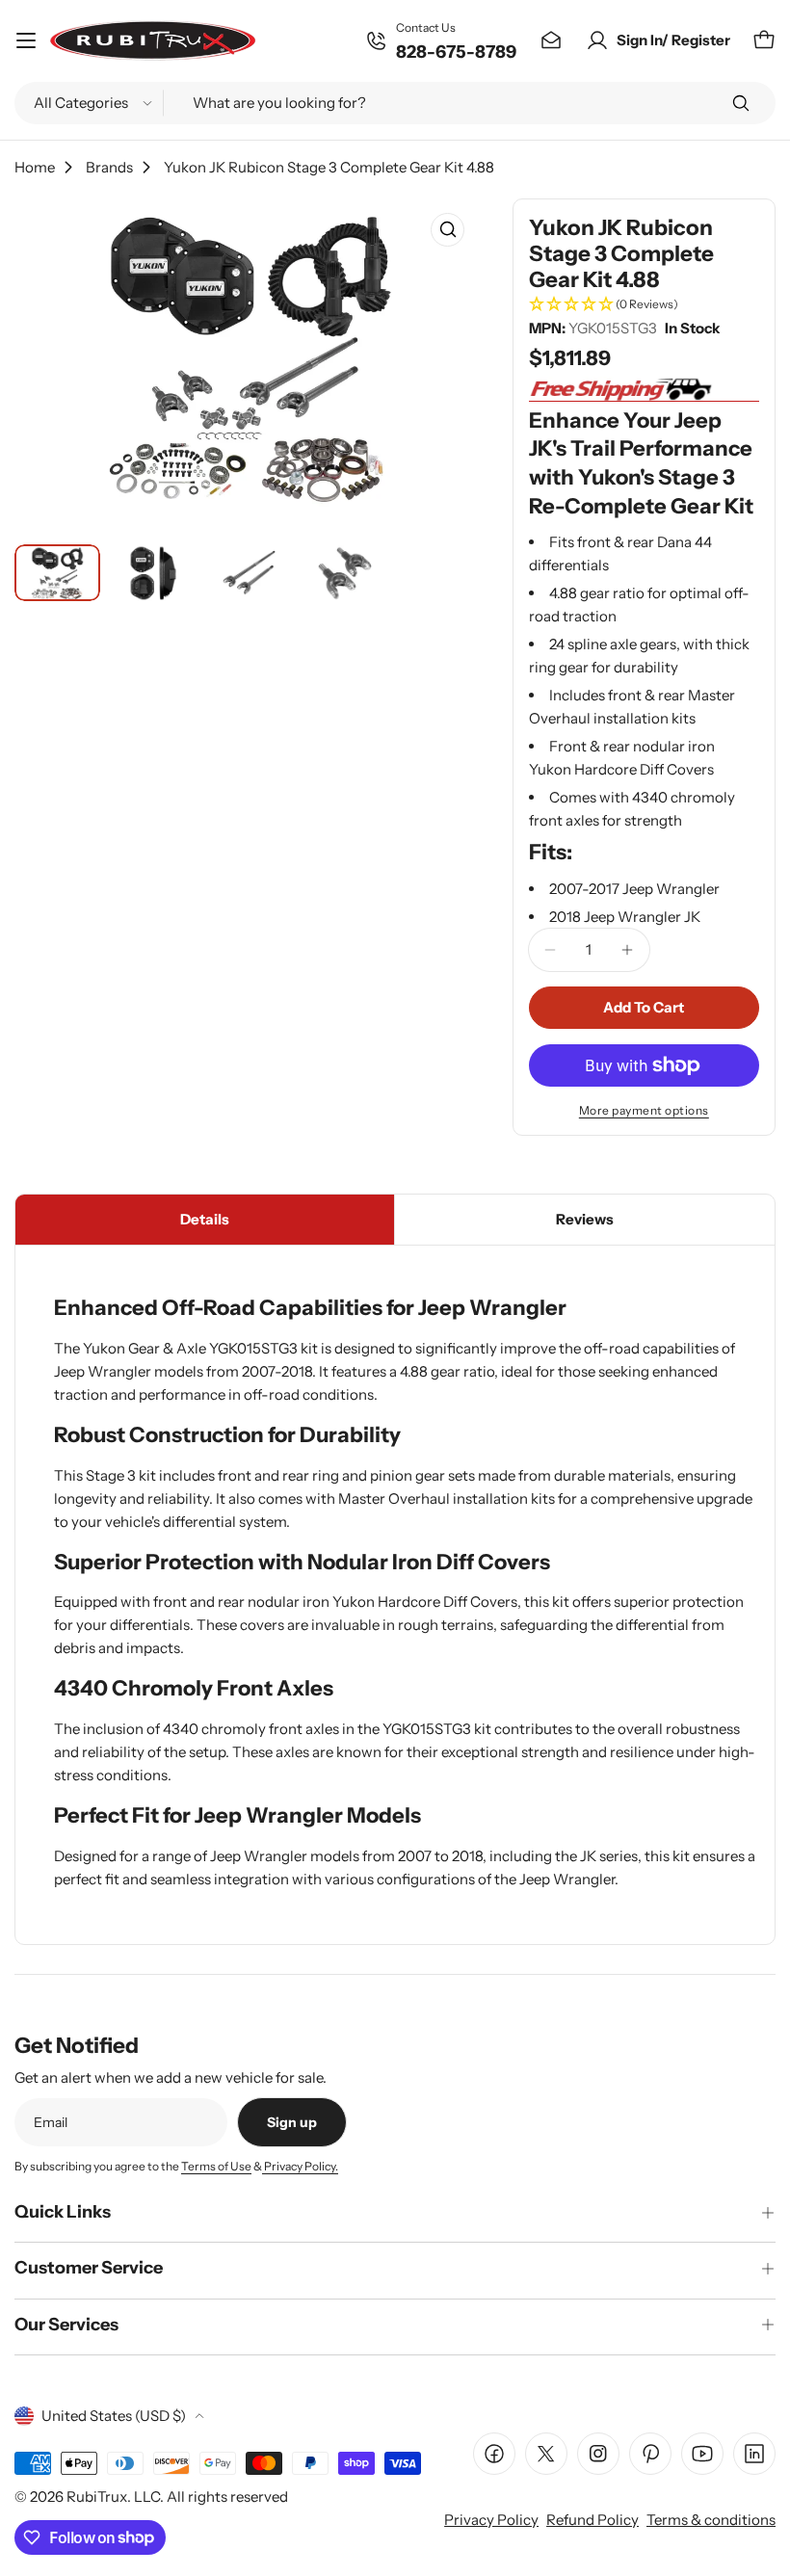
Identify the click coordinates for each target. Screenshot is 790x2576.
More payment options (644, 1110)
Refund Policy (592, 2520)
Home (35, 167)
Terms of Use (216, 2166)
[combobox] (395, 103)
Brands (109, 167)
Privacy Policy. (300, 2166)
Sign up (292, 2122)
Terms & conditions (711, 2520)
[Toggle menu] (26, 40)
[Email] (551, 40)
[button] (644, 305)
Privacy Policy (491, 2520)
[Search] (741, 103)
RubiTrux (97, 2497)
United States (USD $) (114, 2416)
